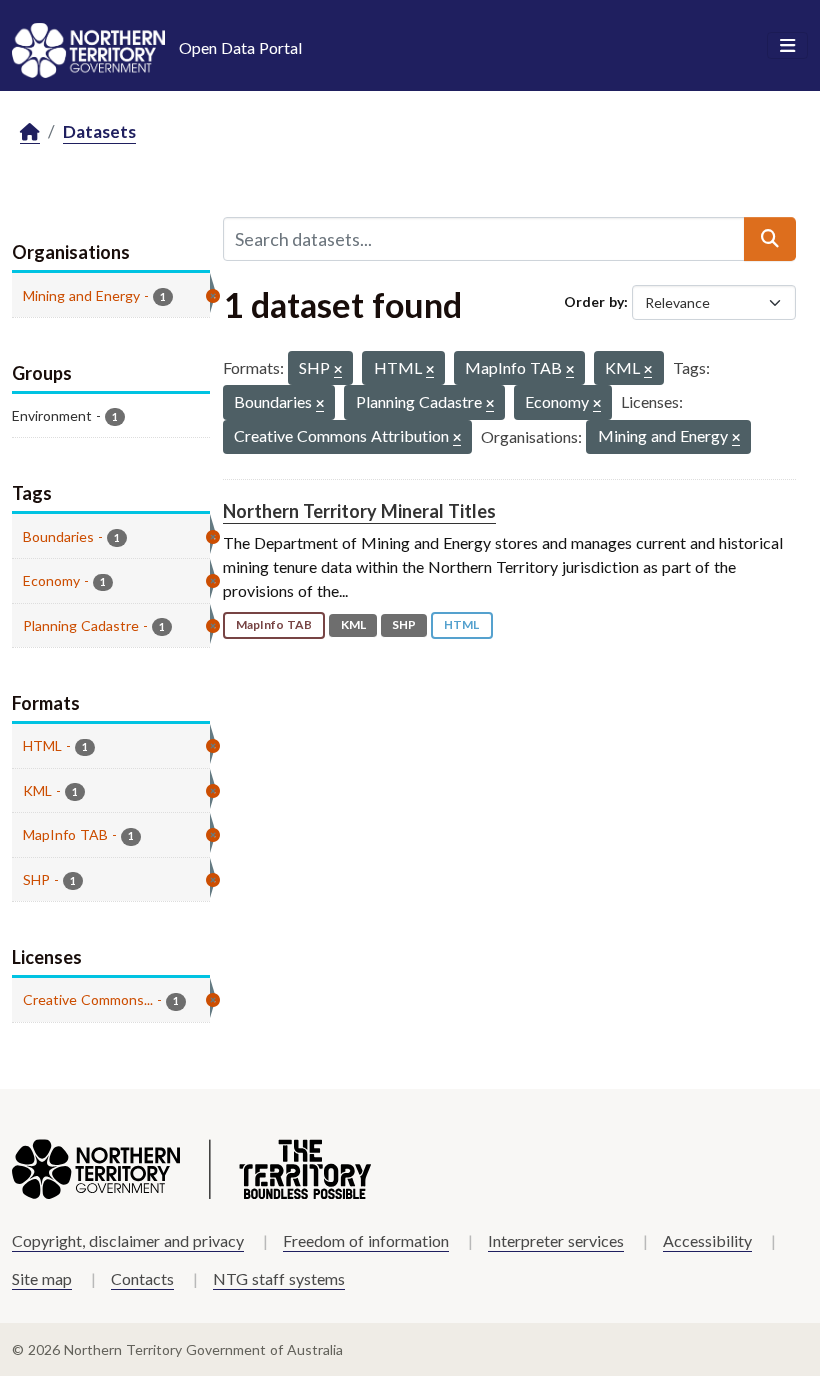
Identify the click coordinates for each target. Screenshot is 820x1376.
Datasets (99, 131)
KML (353, 624)
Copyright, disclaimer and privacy (128, 1240)
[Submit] (770, 239)
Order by (594, 301)
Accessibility (707, 1240)
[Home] (30, 132)
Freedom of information (366, 1240)
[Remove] (338, 370)
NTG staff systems (279, 1278)
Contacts (142, 1278)
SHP (404, 624)
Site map (42, 1278)
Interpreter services (556, 1240)
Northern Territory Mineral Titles (359, 511)
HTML (461, 624)
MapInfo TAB (274, 624)
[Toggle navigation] (787, 46)
